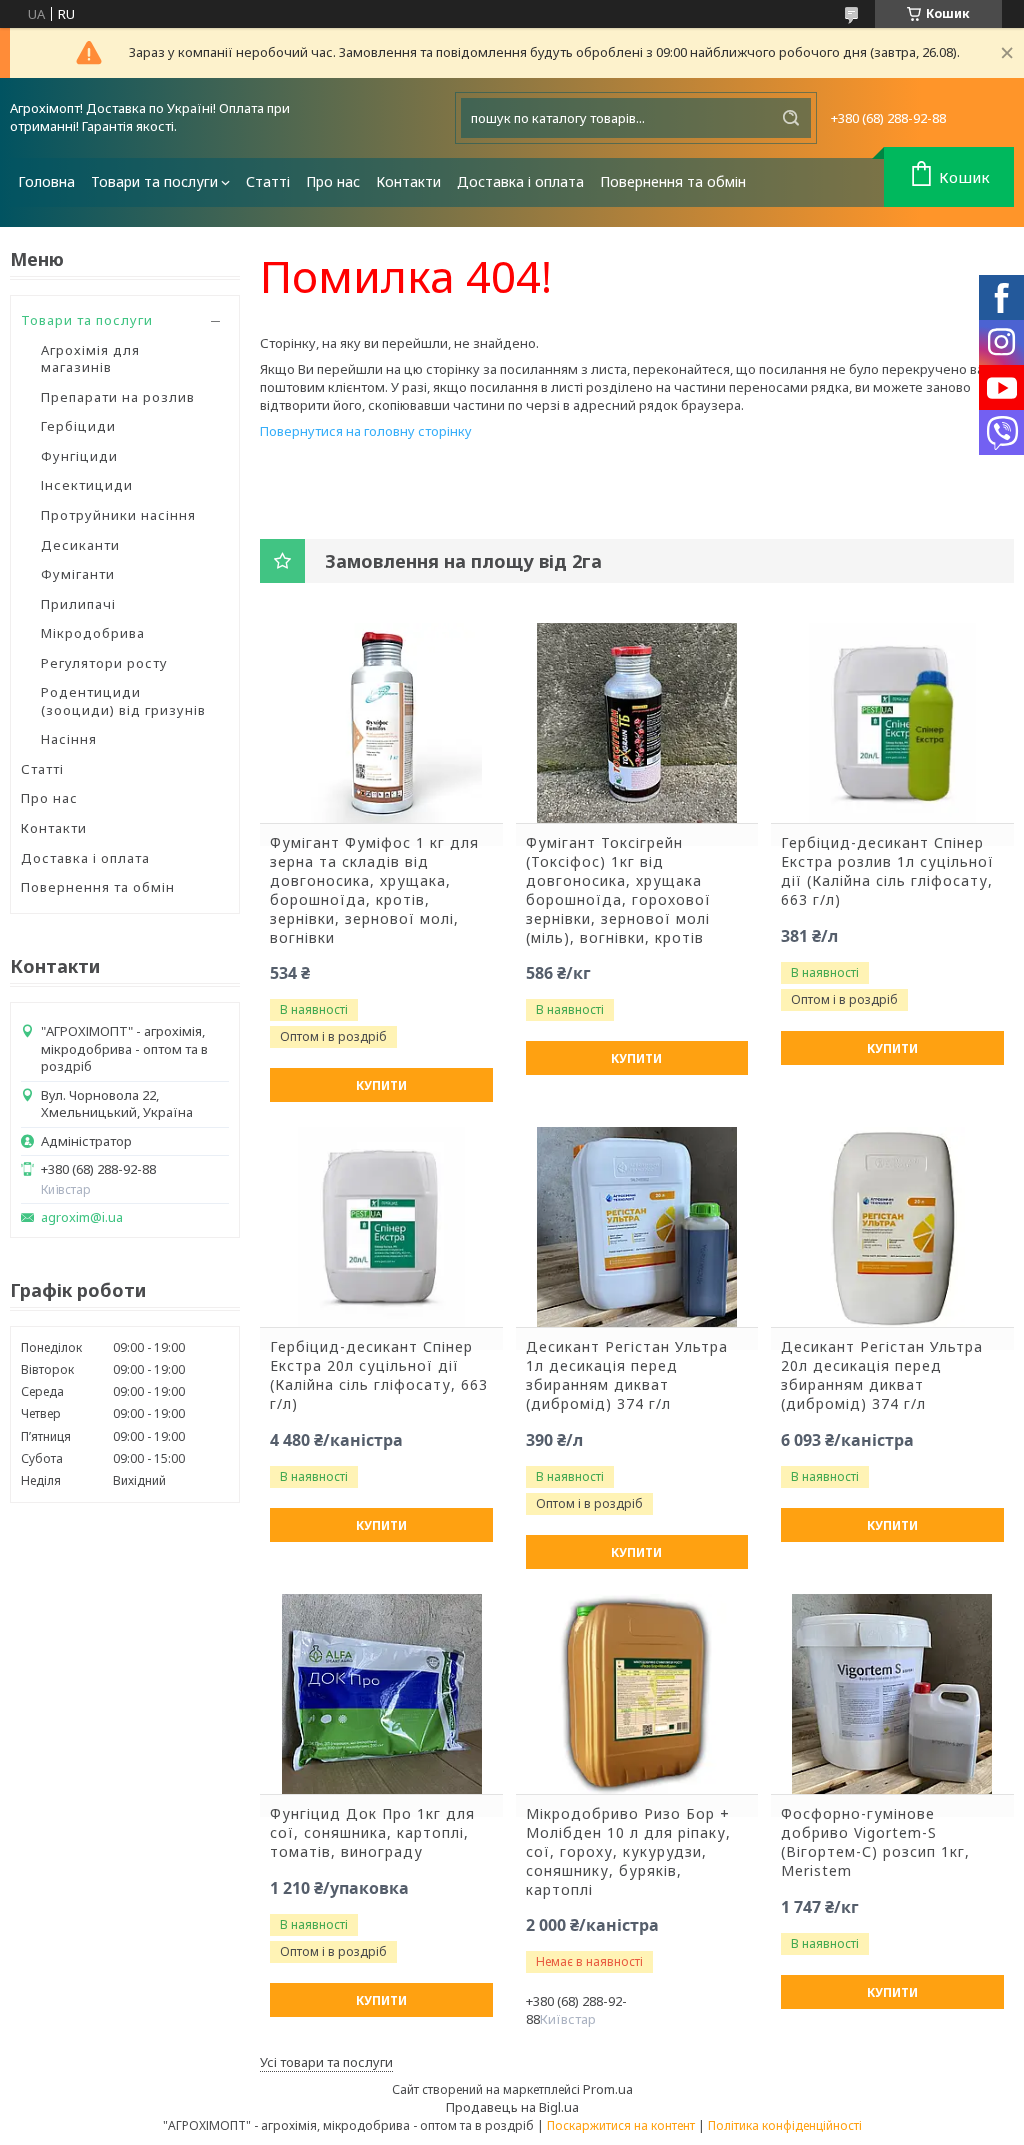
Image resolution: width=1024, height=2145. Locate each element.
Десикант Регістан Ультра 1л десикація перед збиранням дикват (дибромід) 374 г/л (627, 1375)
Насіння (69, 739)
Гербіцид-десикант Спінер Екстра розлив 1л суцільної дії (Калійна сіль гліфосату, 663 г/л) (887, 871)
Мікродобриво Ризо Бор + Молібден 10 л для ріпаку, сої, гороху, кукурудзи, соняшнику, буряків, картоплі (628, 1852)
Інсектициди (87, 485)
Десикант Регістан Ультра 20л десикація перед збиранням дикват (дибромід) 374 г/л (882, 1375)
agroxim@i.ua (82, 1217)
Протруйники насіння (118, 515)
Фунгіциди (79, 456)
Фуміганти (78, 574)
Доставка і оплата (520, 181)
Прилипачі (78, 604)
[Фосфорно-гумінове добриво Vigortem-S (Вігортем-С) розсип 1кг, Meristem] (892, 1694)
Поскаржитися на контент (621, 2125)
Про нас (333, 181)
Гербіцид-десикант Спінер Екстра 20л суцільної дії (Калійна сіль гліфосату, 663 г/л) (379, 1375)
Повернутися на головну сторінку (366, 431)
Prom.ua (608, 2089)
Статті (268, 181)
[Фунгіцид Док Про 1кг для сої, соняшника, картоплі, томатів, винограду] (381, 1694)
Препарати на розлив (118, 397)
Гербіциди (78, 426)
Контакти (408, 181)
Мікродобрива (93, 633)
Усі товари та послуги (326, 2062)
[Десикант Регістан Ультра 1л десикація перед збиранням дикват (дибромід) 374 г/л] (637, 1227)
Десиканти (80, 545)
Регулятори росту (104, 663)
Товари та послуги (154, 181)
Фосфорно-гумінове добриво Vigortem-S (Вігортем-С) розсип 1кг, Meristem (875, 1842)
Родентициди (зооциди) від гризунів (123, 701)
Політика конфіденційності (785, 2125)
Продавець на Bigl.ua (512, 2107)
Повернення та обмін (673, 181)
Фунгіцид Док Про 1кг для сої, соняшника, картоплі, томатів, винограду (372, 1833)
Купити (381, 1085)
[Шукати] (791, 118)
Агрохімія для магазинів (90, 359)
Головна (46, 181)
